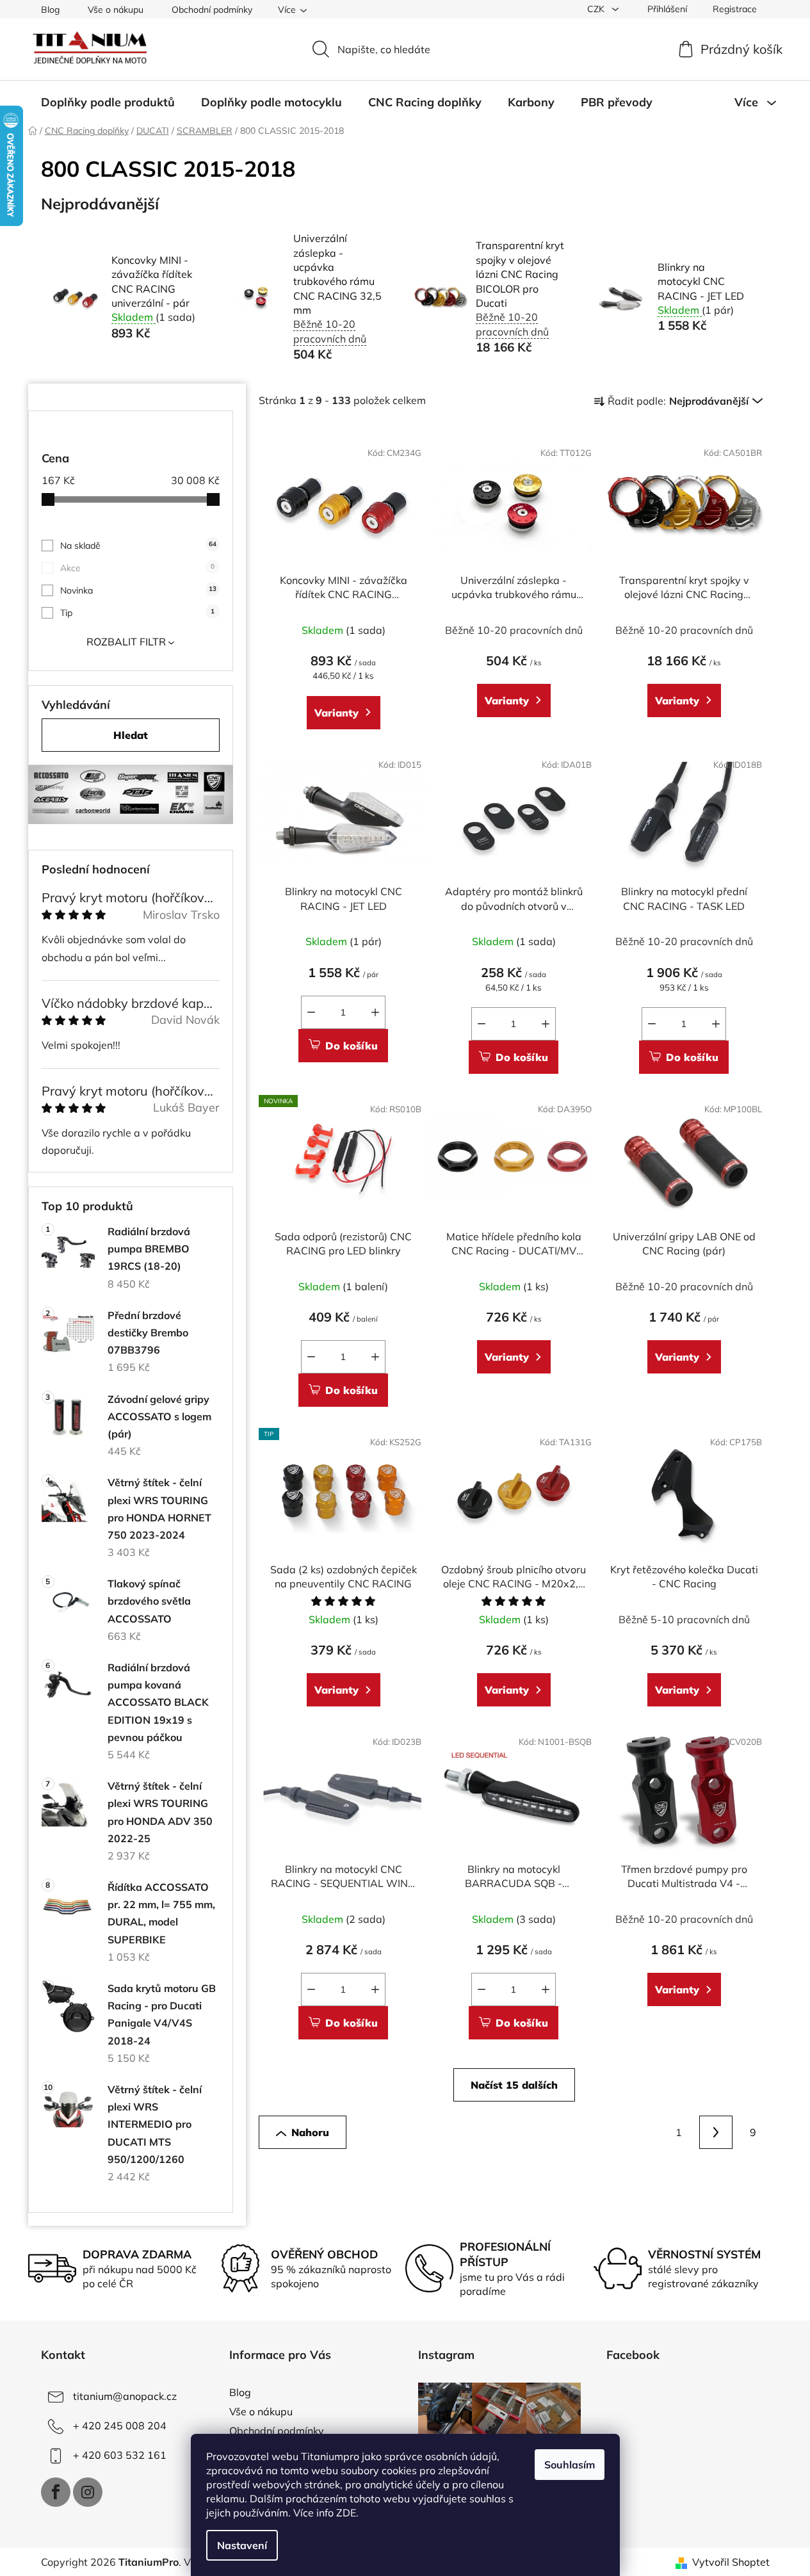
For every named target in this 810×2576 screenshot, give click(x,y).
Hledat (131, 735)
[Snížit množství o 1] (311, 1012)
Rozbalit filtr (126, 642)
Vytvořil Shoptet (731, 2562)
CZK (597, 9)
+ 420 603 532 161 (120, 2455)
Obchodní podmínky (212, 10)
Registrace (735, 9)
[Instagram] (88, 2492)
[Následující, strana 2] (716, 2132)
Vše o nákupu (116, 10)
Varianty (336, 713)
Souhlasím (570, 2465)
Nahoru (310, 2132)
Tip (137, 613)
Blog (50, 10)
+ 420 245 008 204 (120, 2426)
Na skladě (138, 546)
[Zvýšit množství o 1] (375, 1012)
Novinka (138, 590)
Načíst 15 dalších (514, 2085)
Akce (137, 568)
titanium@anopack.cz (125, 2396)
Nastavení (242, 2545)
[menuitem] (108, 102)
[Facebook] (56, 2492)
